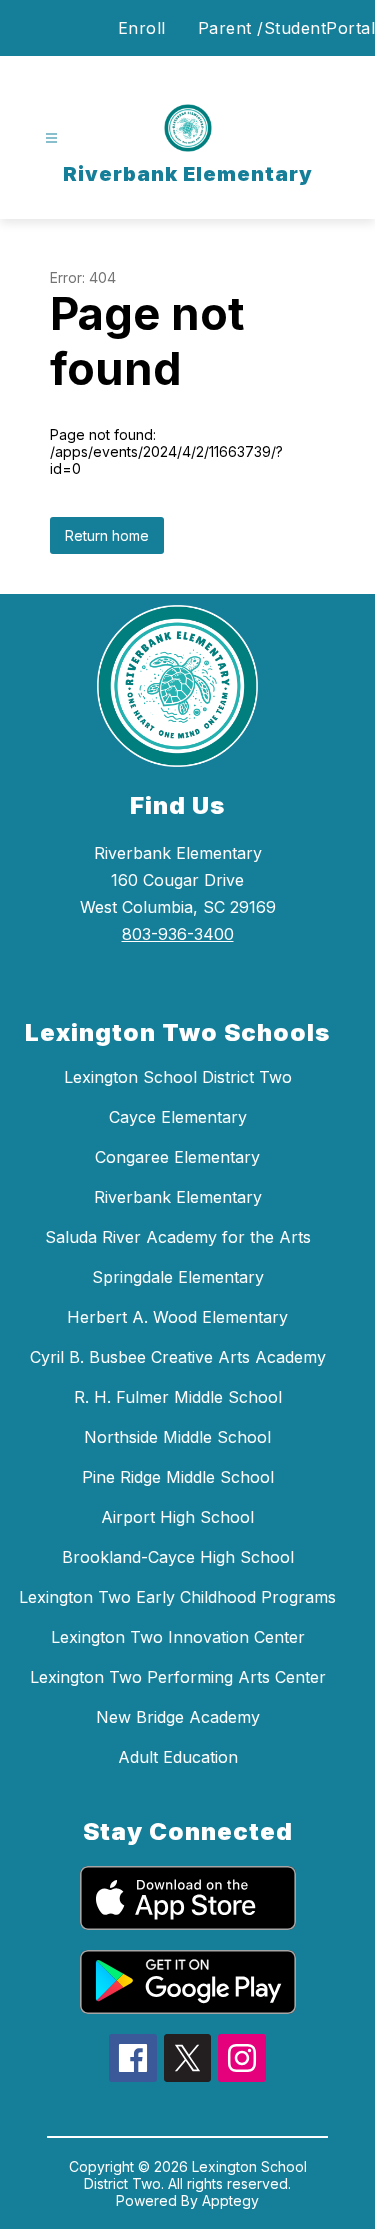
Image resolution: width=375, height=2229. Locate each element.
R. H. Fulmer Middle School (178, 1397)
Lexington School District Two (178, 1077)
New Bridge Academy (178, 1717)
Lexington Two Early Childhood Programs (177, 1597)
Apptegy (230, 2200)
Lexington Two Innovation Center (178, 1637)
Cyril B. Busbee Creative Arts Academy (178, 1357)
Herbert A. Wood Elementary (177, 1317)
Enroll (142, 28)
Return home (107, 535)
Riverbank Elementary (178, 1197)
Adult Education (178, 1757)
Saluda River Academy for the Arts (178, 1237)
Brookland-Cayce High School (178, 1557)
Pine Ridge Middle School (178, 1477)
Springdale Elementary (178, 1277)
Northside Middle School (177, 1437)
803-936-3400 (178, 934)
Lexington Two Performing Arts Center (178, 1677)
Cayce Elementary (178, 1117)
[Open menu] (51, 138)
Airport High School (177, 1517)
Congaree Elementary (177, 1157)
